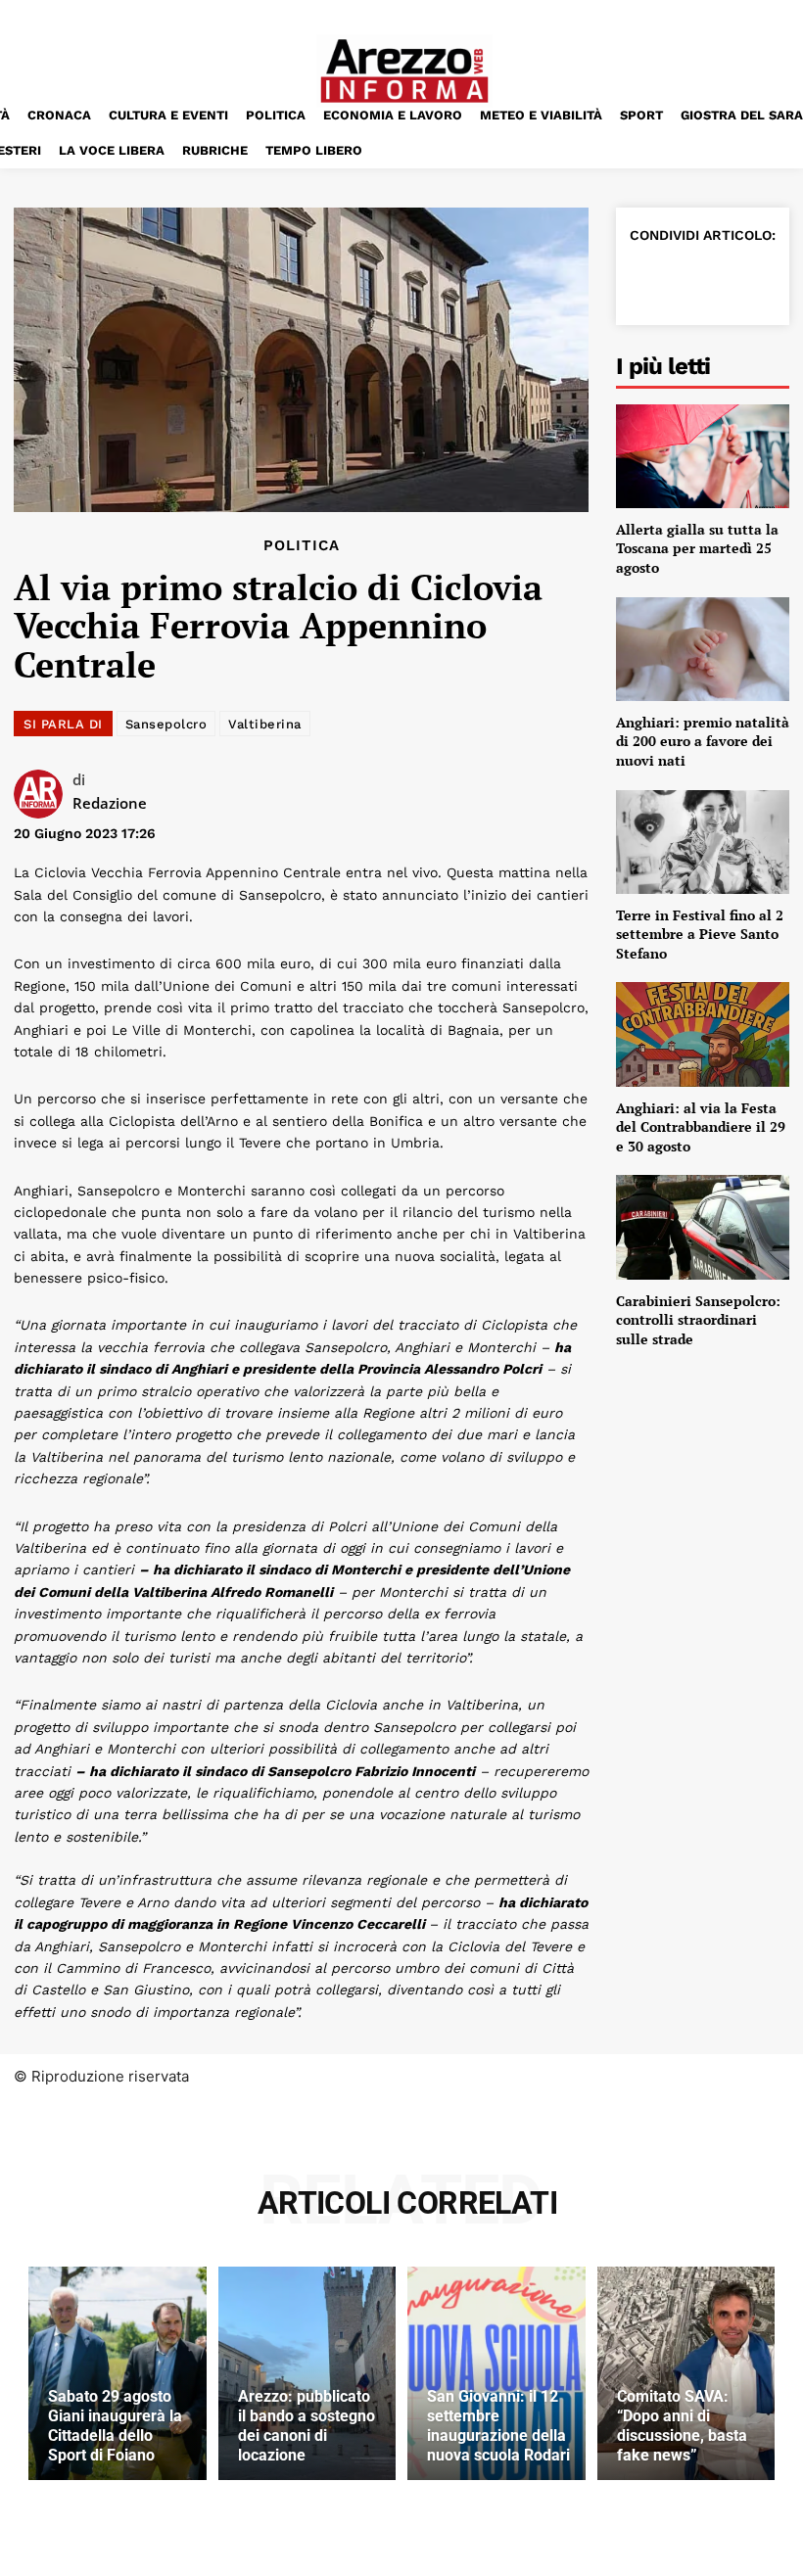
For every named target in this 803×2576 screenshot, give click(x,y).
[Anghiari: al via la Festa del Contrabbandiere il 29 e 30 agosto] (703, 1034)
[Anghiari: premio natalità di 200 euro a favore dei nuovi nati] (703, 649)
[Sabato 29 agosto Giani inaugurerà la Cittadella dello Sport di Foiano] (118, 2373)
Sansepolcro (166, 724)
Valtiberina (265, 724)
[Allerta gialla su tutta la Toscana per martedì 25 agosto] (703, 456)
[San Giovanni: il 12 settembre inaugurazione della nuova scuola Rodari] (496, 2373)
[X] (694, 279)
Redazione (110, 803)
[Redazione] (43, 794)
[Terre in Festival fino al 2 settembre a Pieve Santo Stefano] (703, 842)
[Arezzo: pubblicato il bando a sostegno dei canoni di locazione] (307, 2373)
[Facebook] (649, 279)
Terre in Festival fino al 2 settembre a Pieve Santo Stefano (700, 934)
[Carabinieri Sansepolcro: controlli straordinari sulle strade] (703, 1227)
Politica (302, 546)
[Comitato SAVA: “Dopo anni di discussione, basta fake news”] (686, 2373)
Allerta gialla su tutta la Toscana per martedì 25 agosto (697, 548)
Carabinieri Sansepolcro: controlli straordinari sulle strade (698, 1320)
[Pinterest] (739, 279)
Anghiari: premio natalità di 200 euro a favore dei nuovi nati (703, 741)
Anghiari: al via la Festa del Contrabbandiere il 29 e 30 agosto (701, 1127)
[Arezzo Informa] (404, 71)
